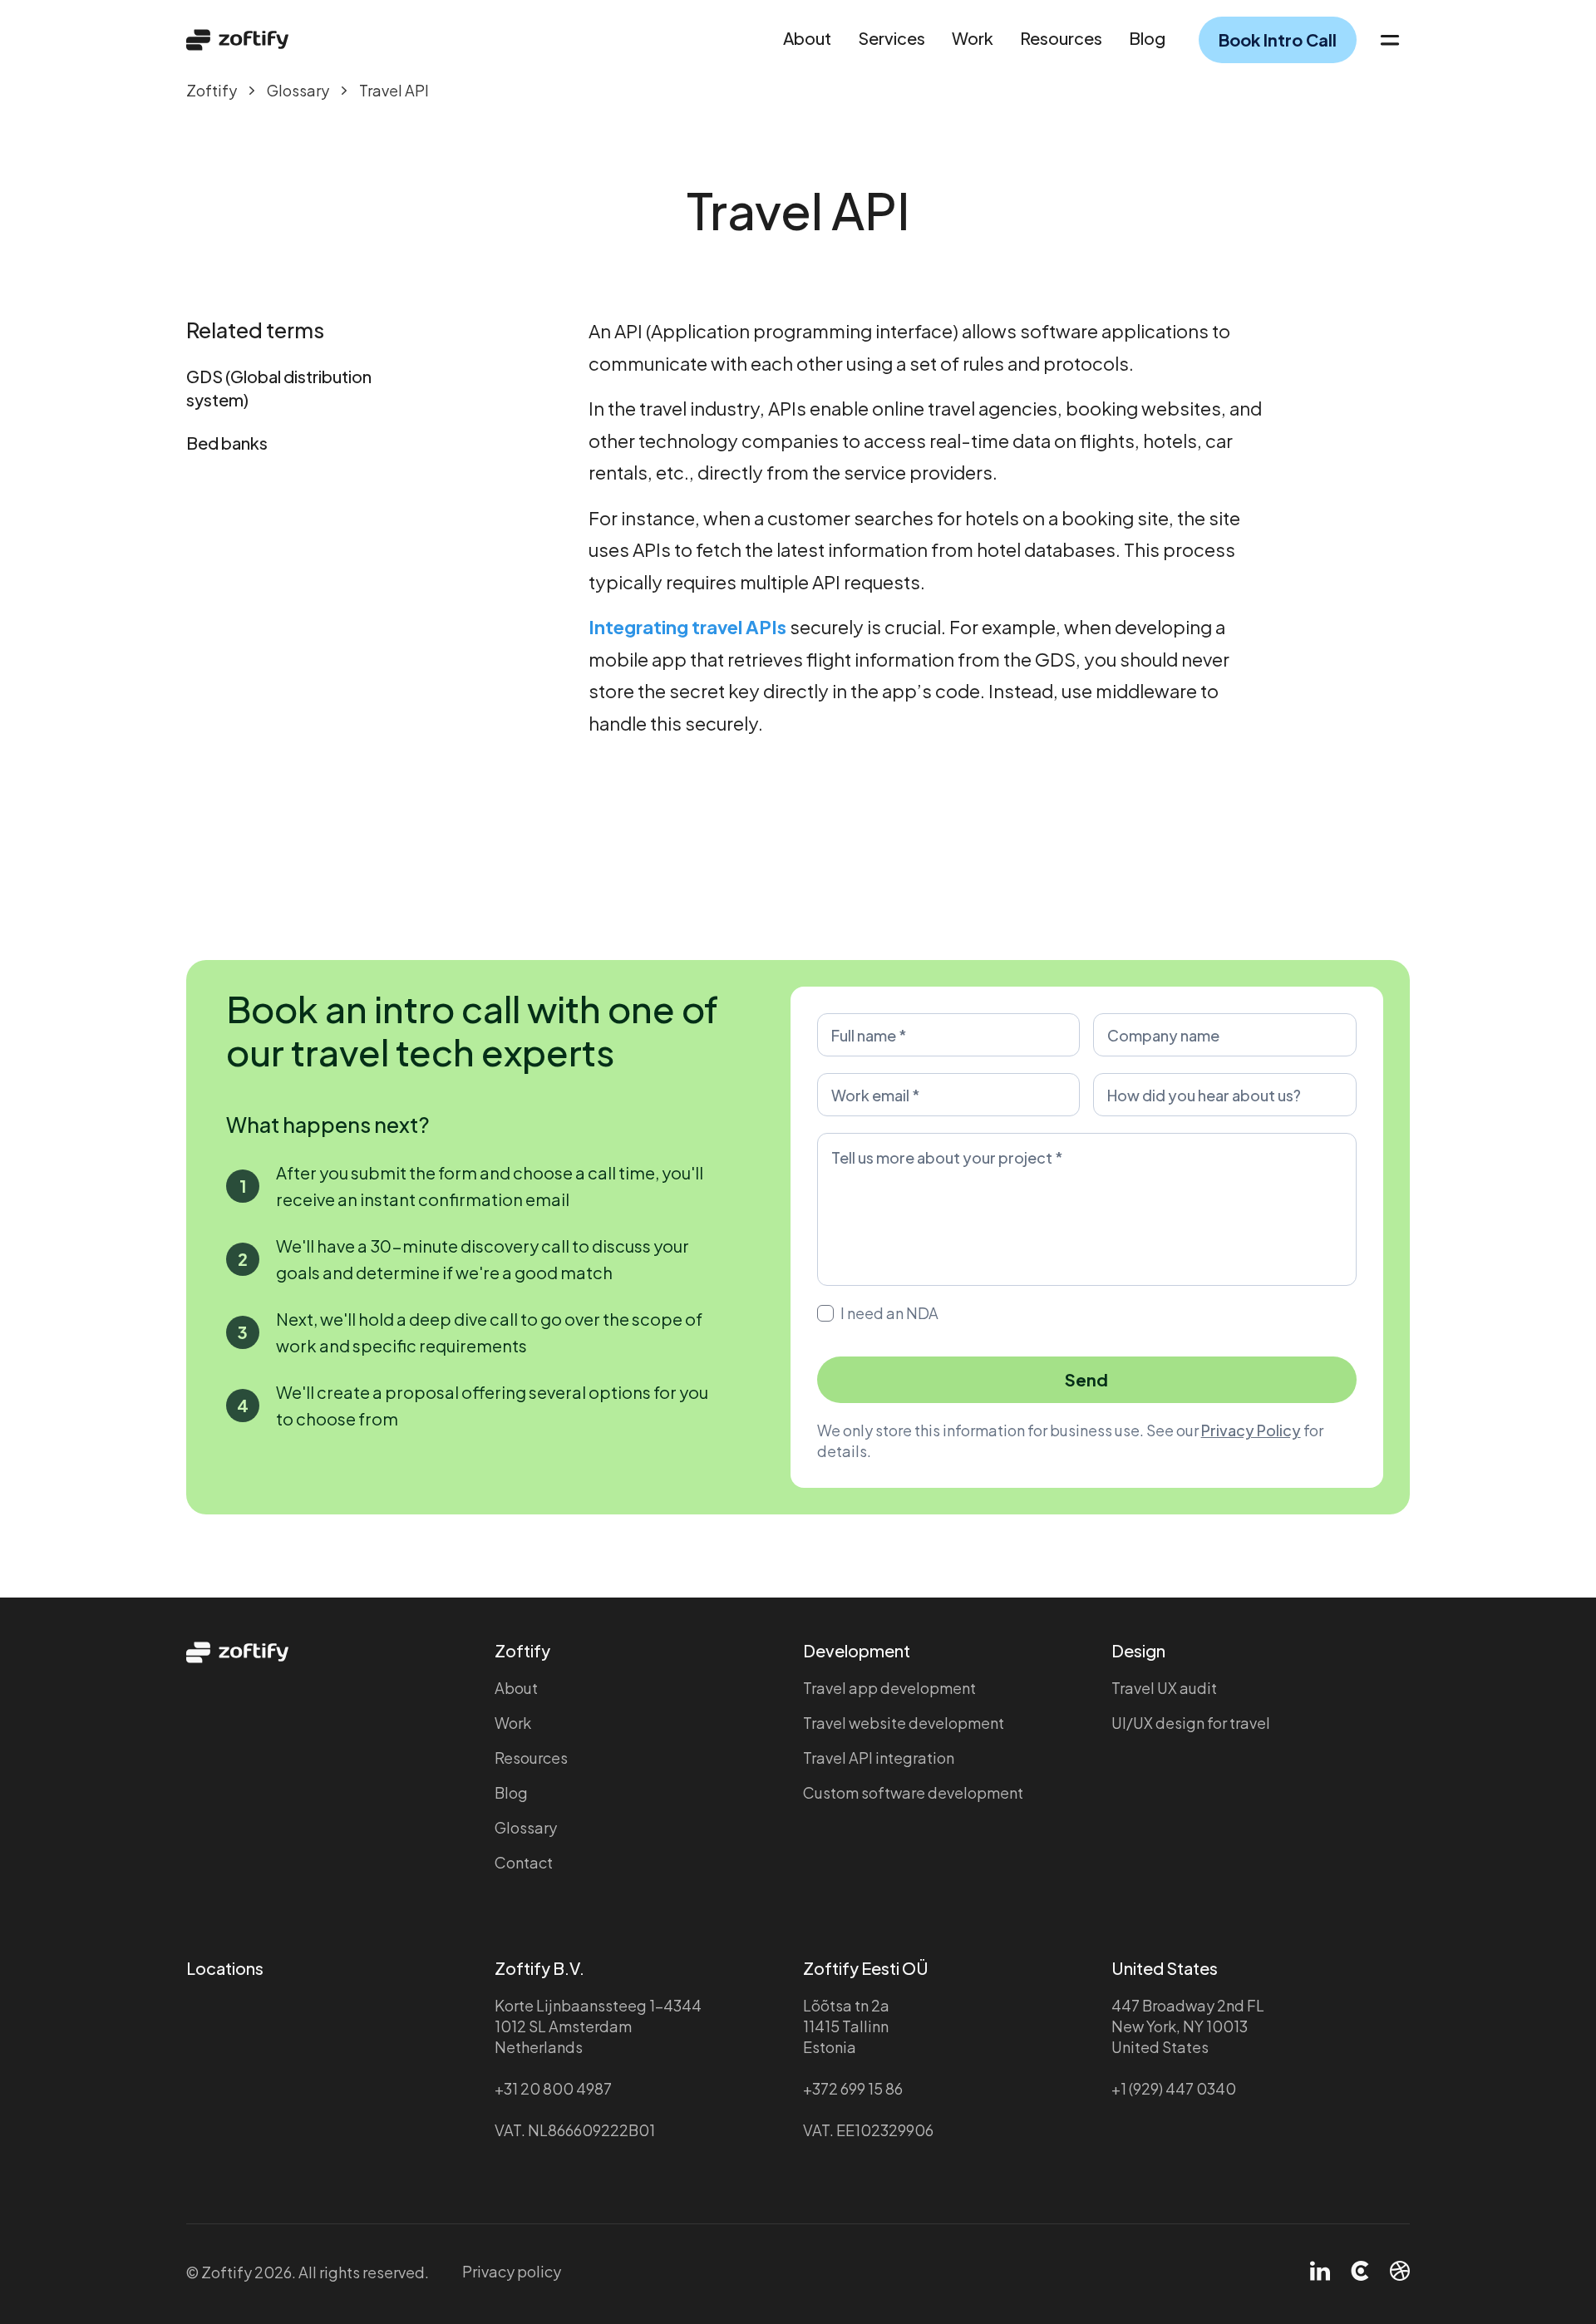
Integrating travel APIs (687, 627)
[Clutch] (1360, 2272)
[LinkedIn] (1320, 2272)
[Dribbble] (1400, 2272)
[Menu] (1390, 40)
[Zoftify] (238, 40)
